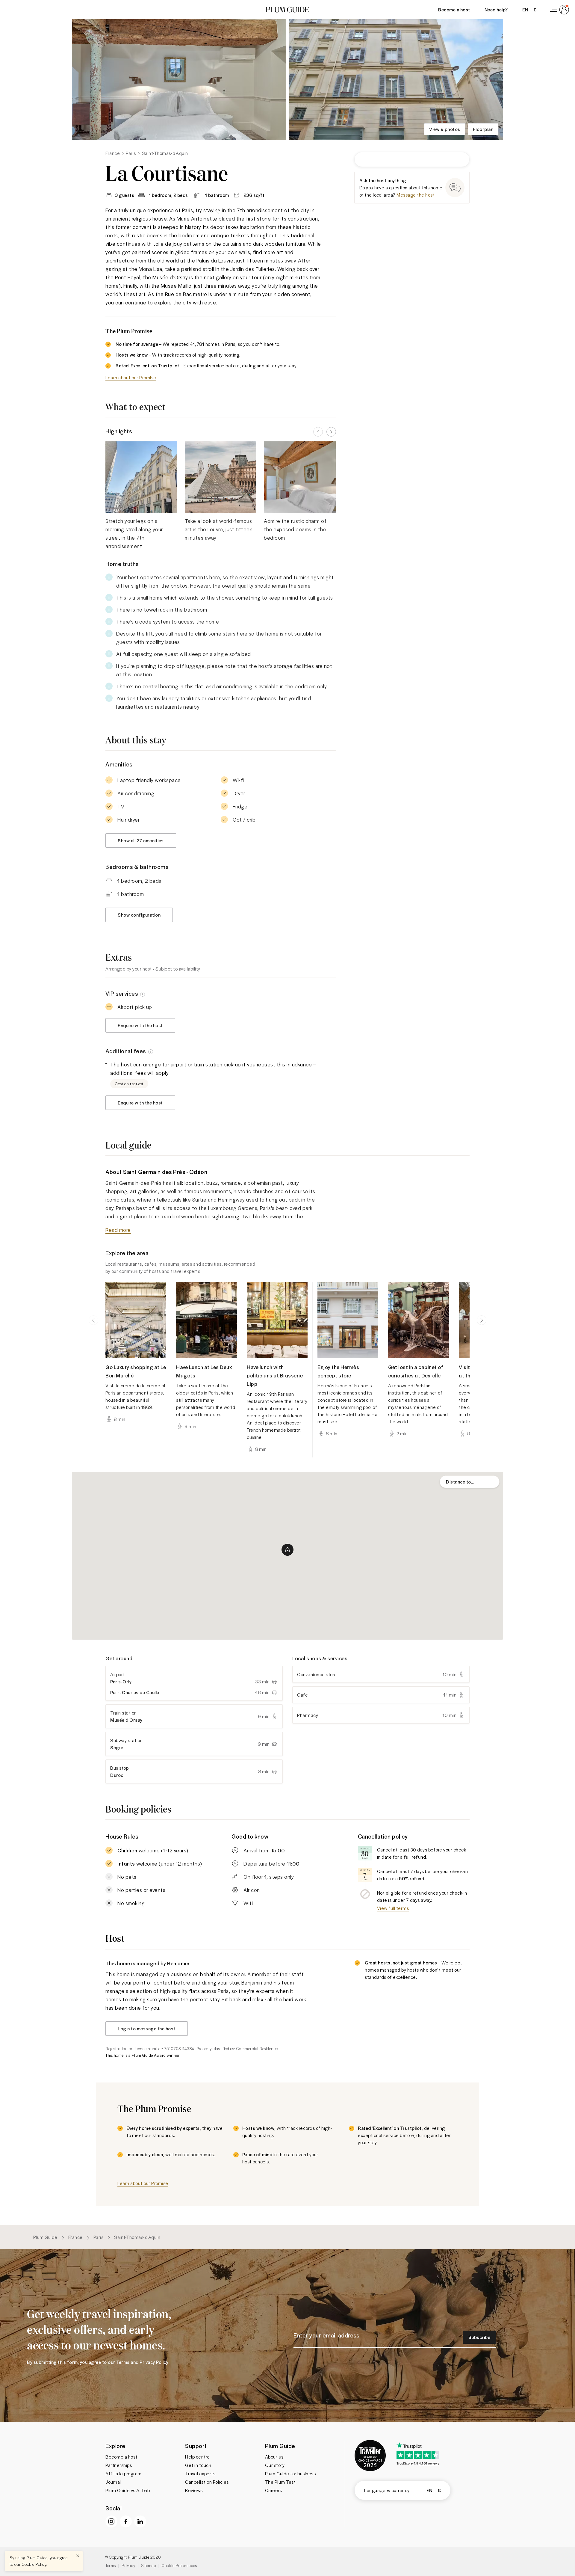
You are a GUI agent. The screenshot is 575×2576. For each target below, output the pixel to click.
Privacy (128, 2565)
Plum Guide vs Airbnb (128, 2490)
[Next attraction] (482, 1320)
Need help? (496, 9)
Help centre (198, 2457)
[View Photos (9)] (179, 80)
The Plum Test (280, 2482)
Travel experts (200, 2474)
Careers (274, 2490)
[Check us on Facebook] (126, 2521)
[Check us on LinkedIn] (140, 2521)
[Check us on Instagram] (111, 2521)
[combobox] (470, 1482)
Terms (111, 2565)
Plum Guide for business (290, 2474)
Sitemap (149, 2565)
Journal (113, 2482)
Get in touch (198, 2465)
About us (274, 2457)
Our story (275, 2465)
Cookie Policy (34, 2564)
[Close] (78, 2556)
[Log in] (558, 10)
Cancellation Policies (207, 2482)
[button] (287, 10)
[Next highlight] (331, 432)
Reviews (194, 2490)
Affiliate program (124, 2474)
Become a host (454, 9)
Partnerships (119, 2465)
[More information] (143, 994)
